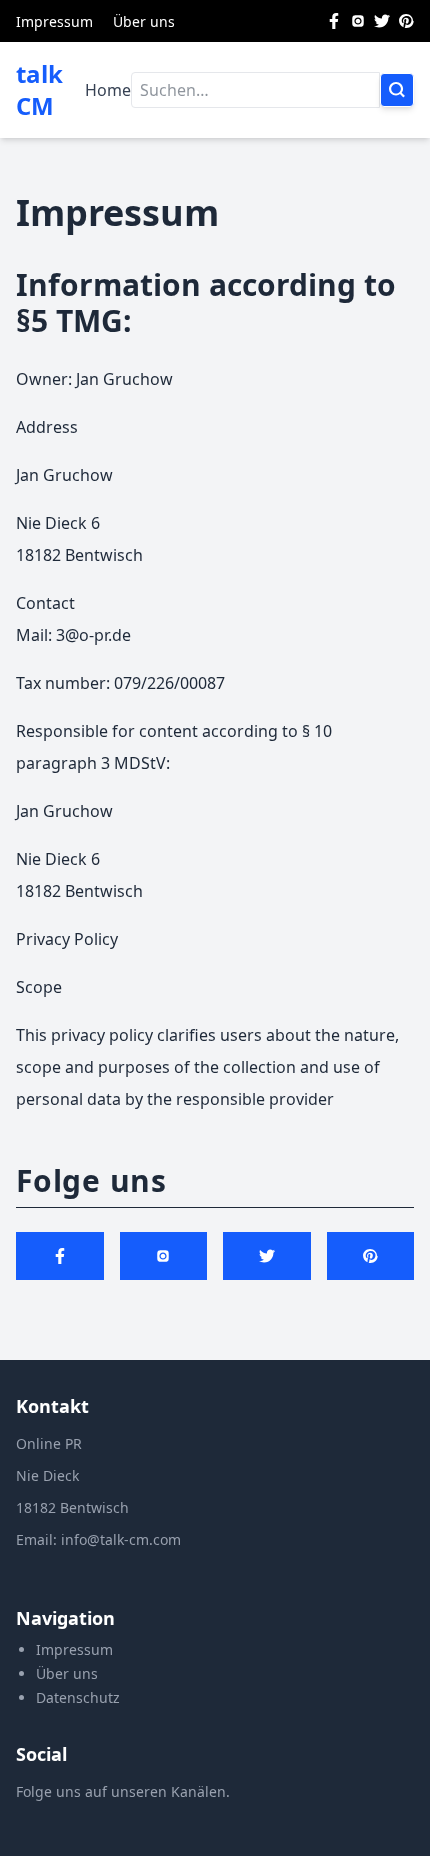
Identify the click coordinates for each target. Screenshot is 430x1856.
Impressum (54, 21)
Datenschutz (78, 1697)
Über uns (144, 21)
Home (108, 90)
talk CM (39, 90)
